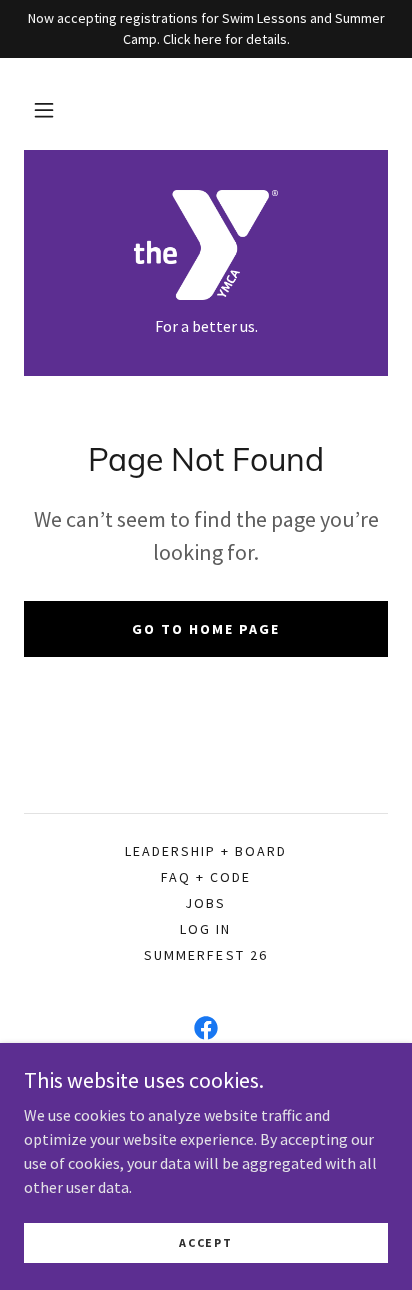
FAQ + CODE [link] (206, 877)
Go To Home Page (206, 629)
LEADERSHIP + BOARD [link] (206, 851)
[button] (44, 110)
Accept (205, 1242)
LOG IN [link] (205, 929)
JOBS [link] (205, 903)
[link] (206, 245)
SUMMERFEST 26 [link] (205, 955)
